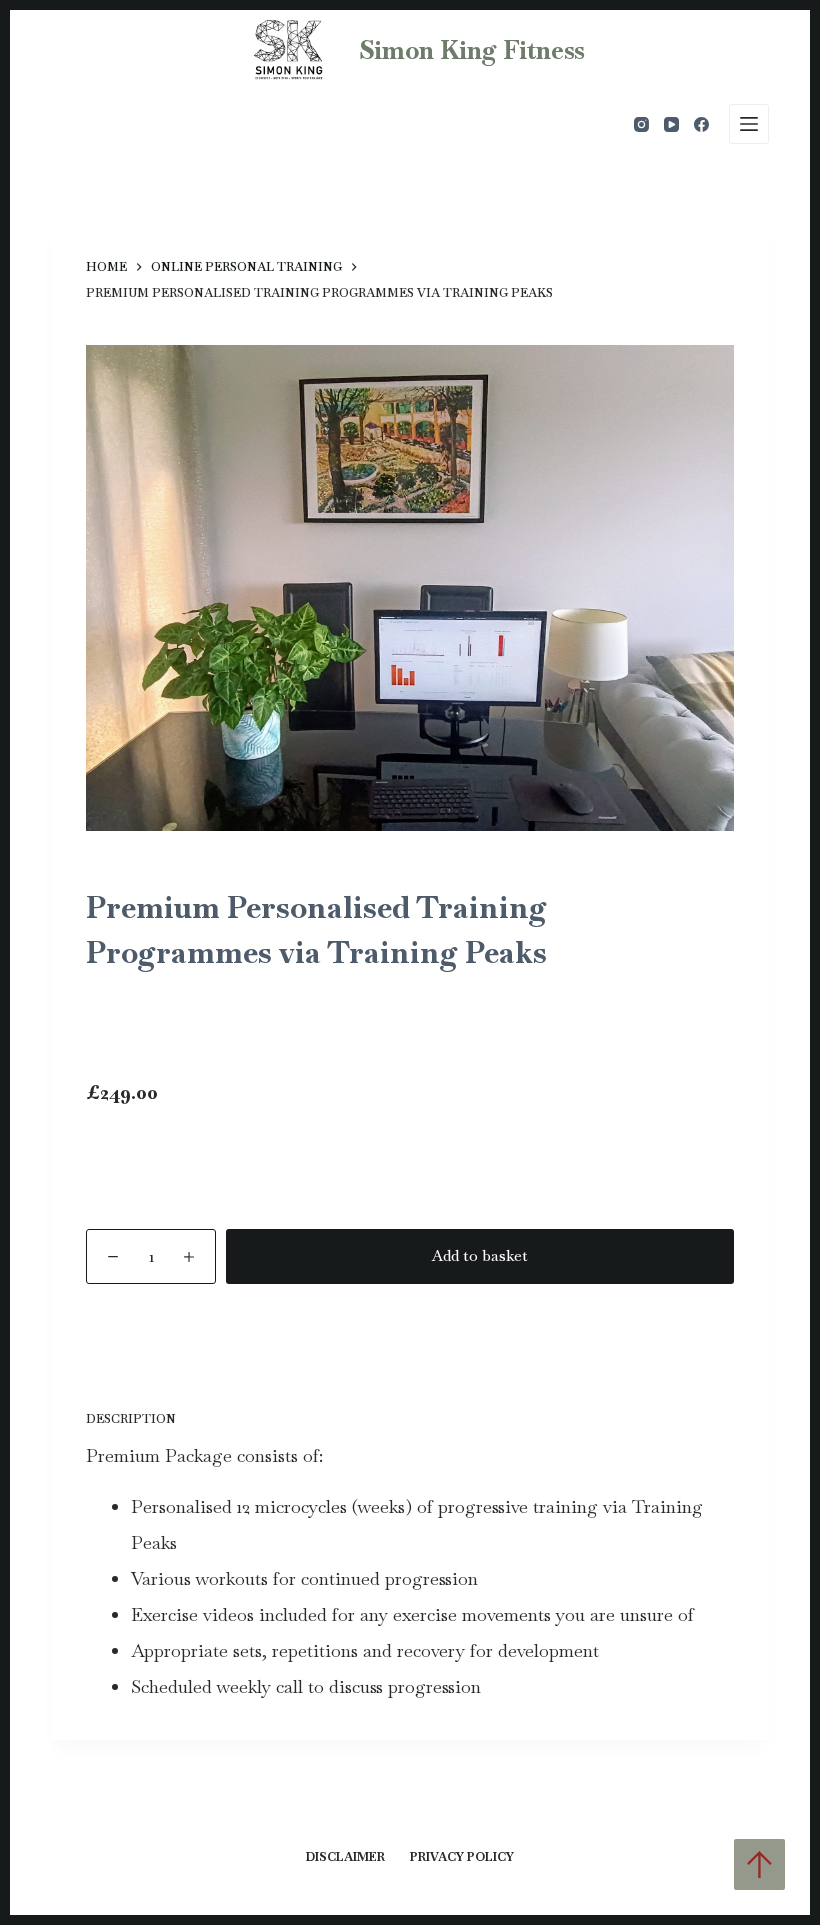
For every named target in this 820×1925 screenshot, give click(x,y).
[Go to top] (759, 1864)
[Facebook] (701, 124)
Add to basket (480, 1255)
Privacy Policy (462, 1857)
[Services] (749, 124)
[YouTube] (671, 124)
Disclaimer (345, 1857)
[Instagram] (641, 124)
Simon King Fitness (472, 50)
